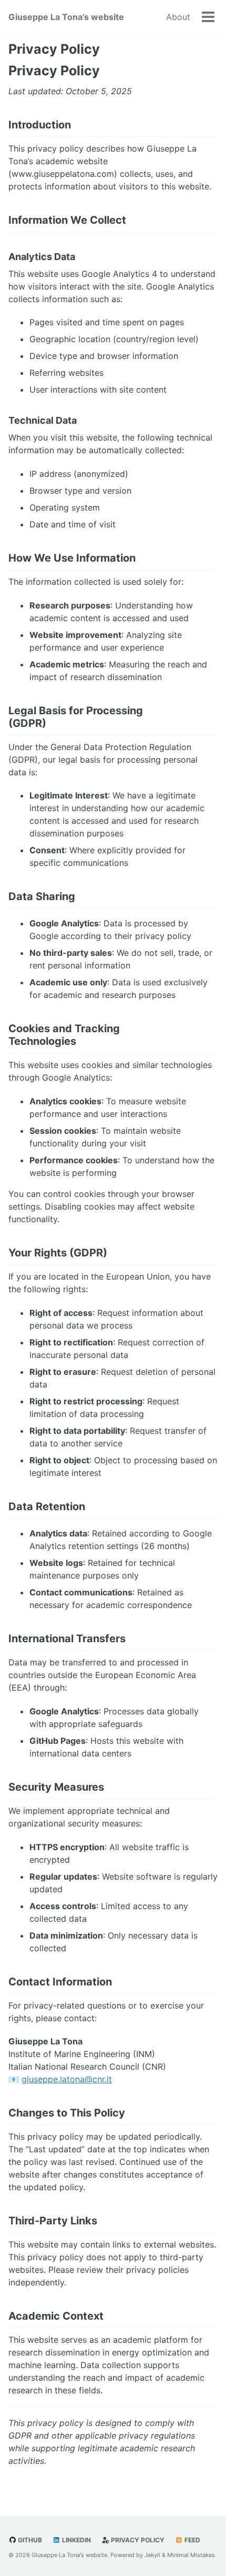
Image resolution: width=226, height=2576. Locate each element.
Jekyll (152, 2555)
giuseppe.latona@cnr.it (67, 2079)
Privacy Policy (54, 49)
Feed (192, 2540)
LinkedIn (76, 2540)
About (178, 17)
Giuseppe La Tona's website (66, 17)
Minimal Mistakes (191, 2555)
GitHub (29, 2540)
